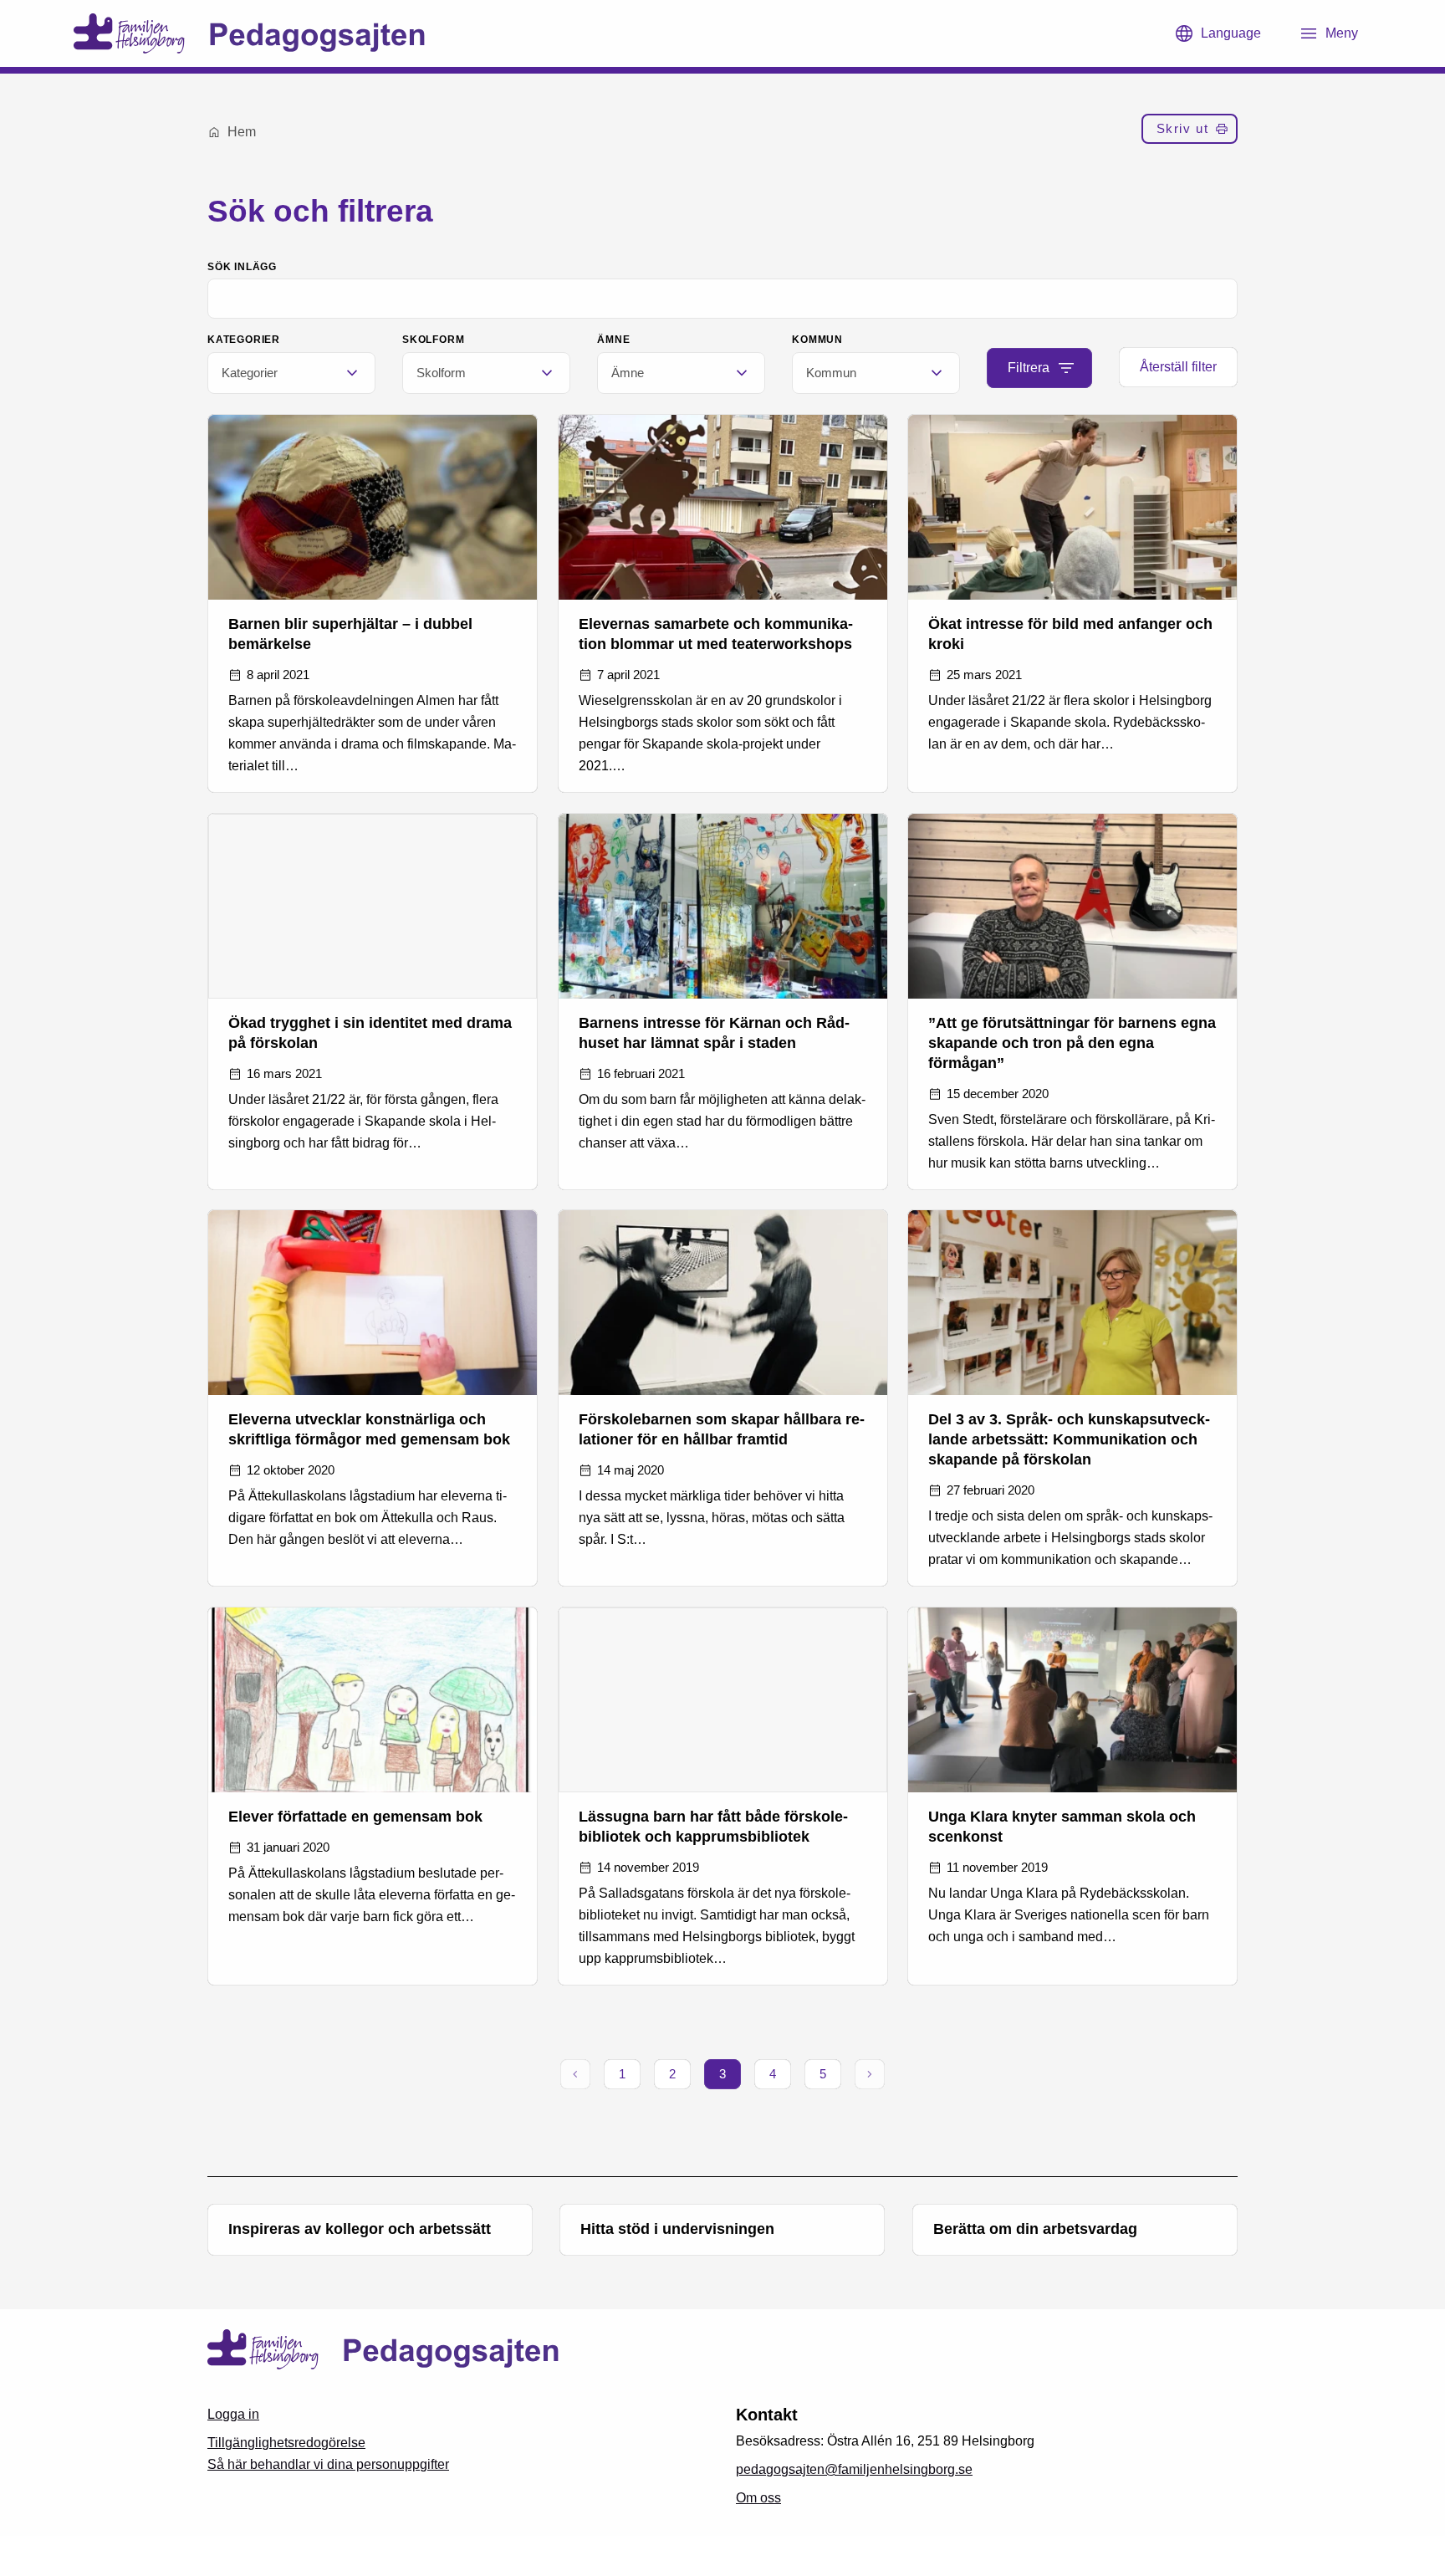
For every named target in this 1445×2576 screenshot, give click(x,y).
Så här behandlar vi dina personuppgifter (328, 2464)
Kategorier (244, 340)
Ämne (613, 340)
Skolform (433, 340)
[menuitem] (1190, 132)
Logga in (233, 2414)
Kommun (817, 340)
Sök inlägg (242, 267)
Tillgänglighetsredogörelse (286, 2443)
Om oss (758, 2498)
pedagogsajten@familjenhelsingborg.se (854, 2469)
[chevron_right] (870, 2074)
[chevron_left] (575, 2074)
